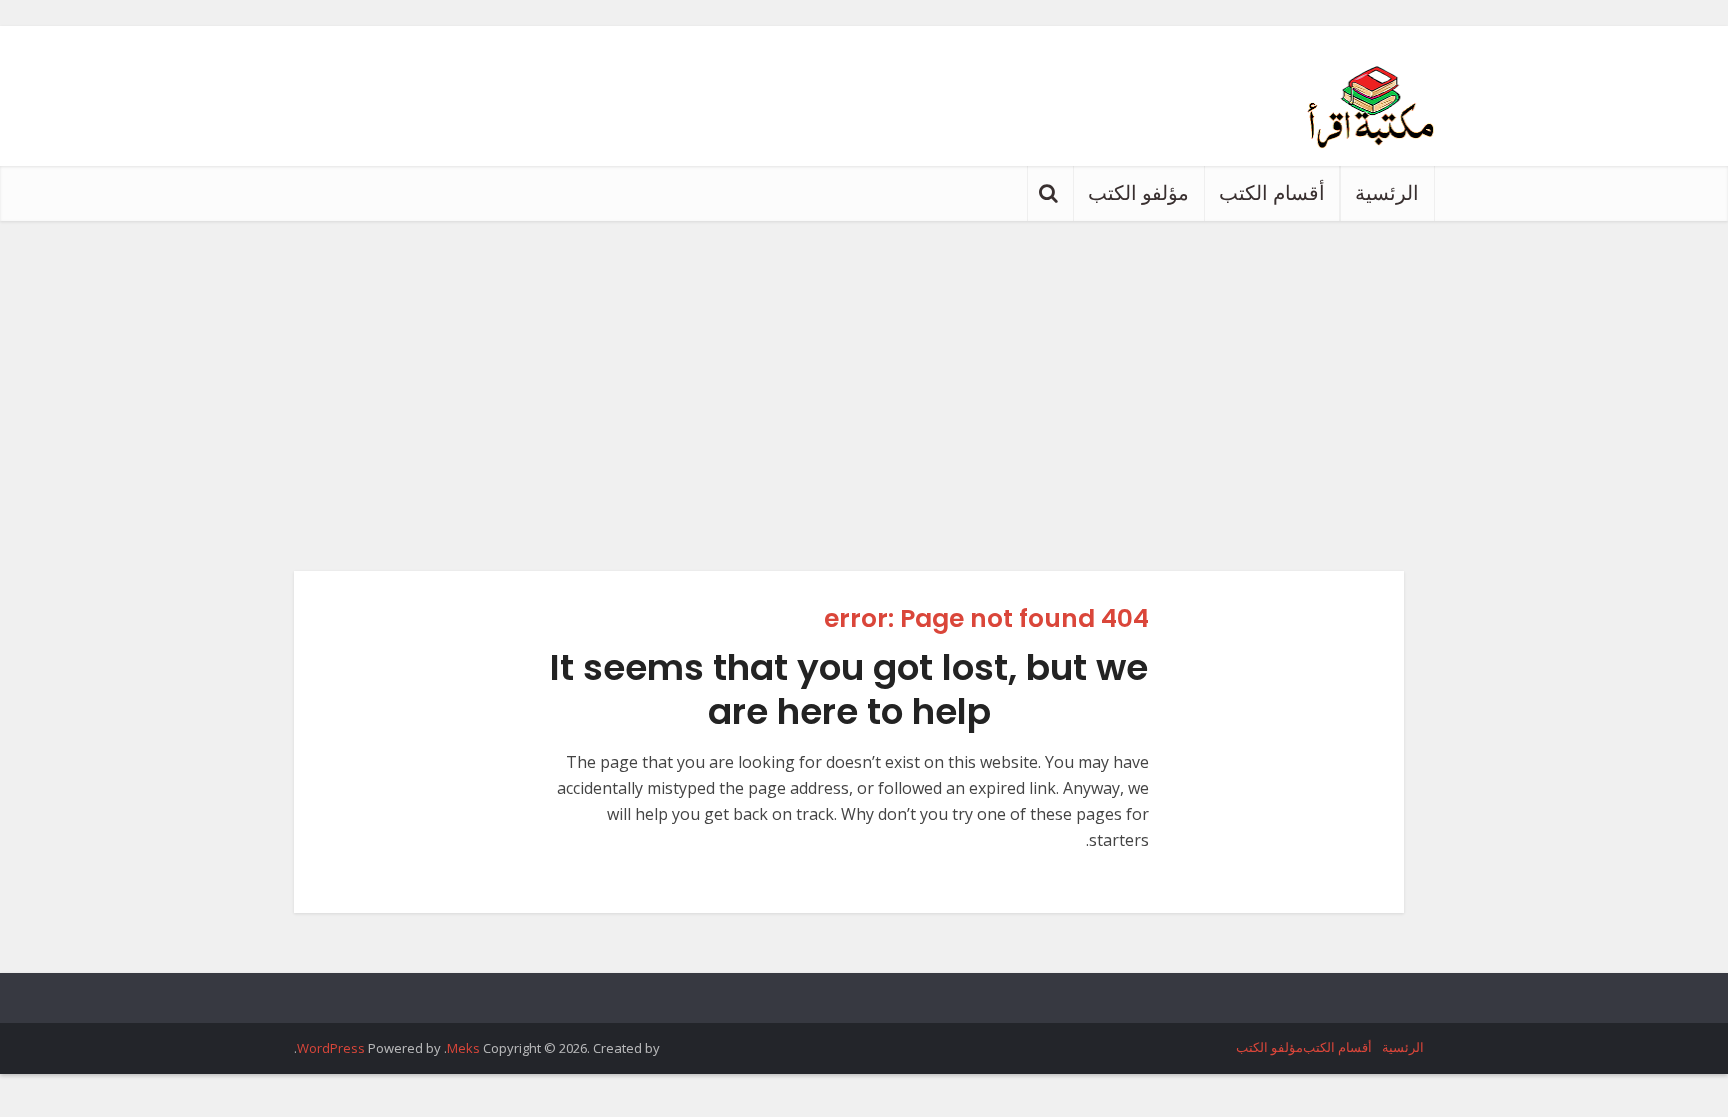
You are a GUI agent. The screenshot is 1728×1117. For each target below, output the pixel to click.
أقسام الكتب (1272, 193)
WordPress (331, 1048)
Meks (463, 1048)
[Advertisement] (864, 371)
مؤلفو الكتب (1138, 193)
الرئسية (1387, 193)
